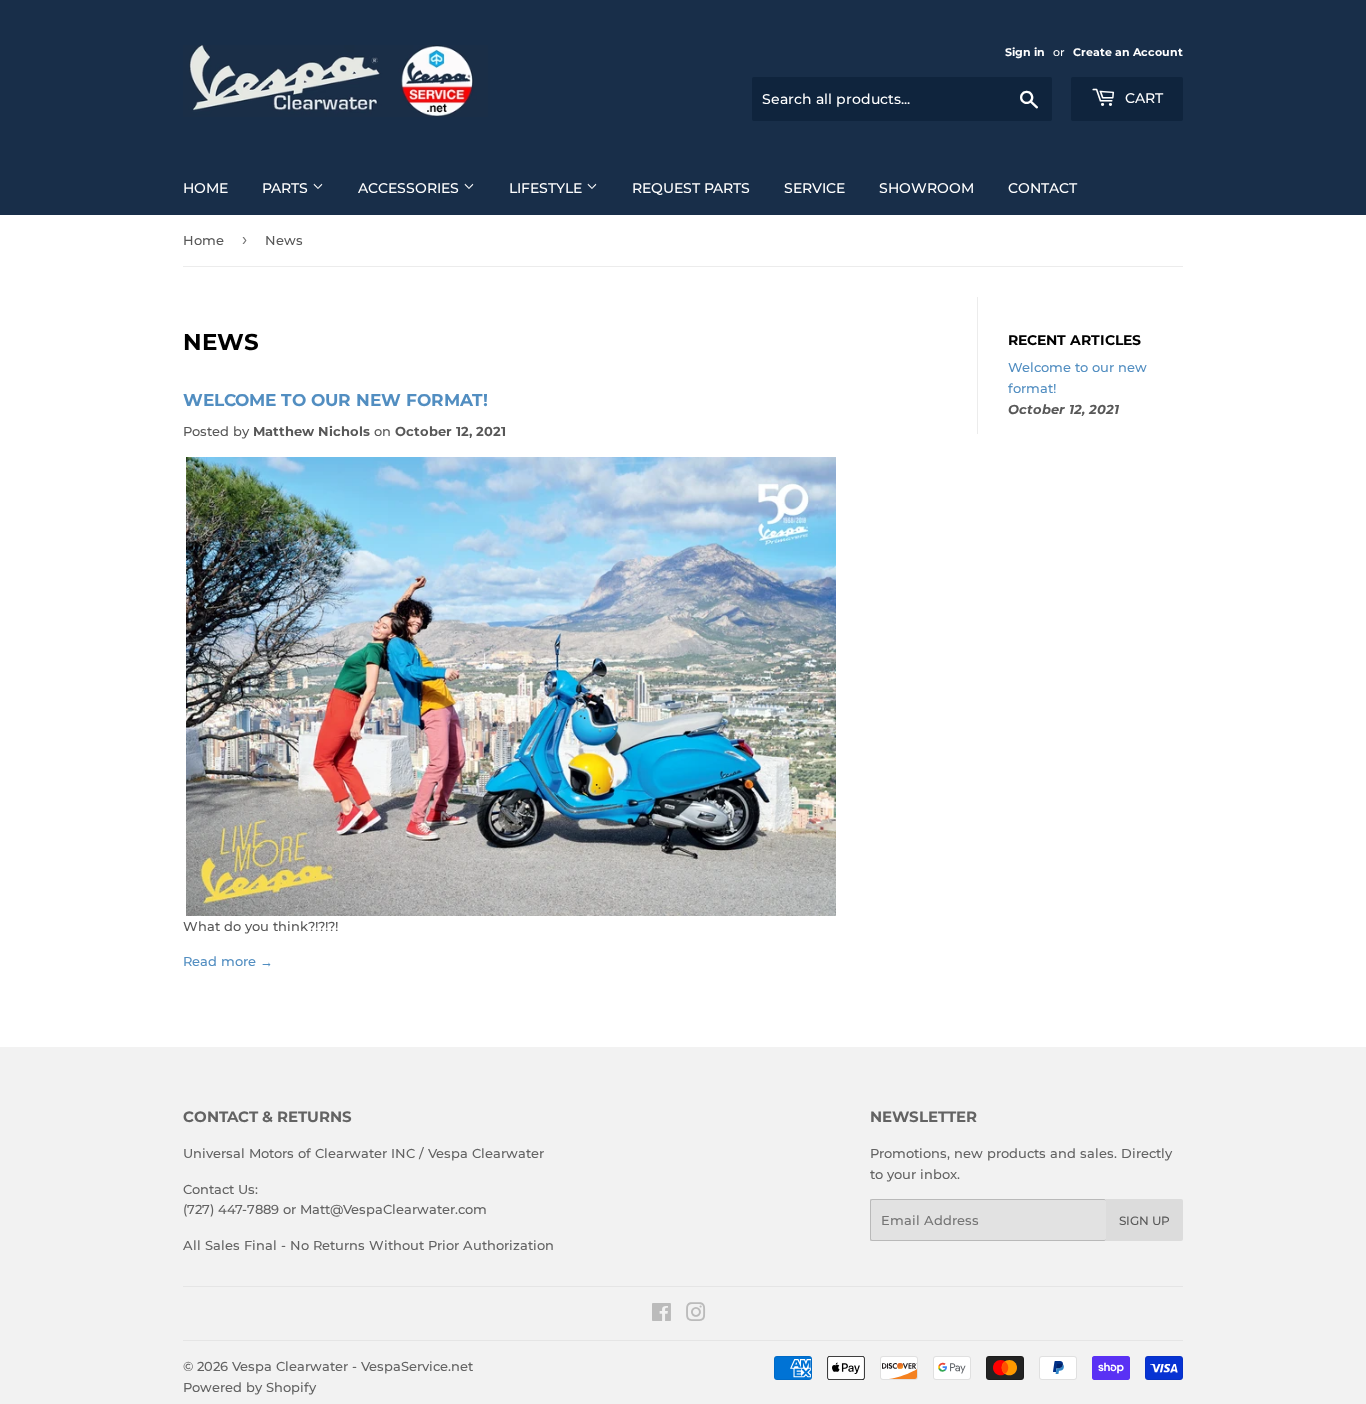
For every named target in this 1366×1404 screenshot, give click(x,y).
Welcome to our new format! (335, 399)
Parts (287, 188)
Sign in (1025, 52)
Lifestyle (547, 188)
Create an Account (1128, 52)
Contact (1042, 188)
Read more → (228, 961)
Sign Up (1144, 1220)
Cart (1142, 98)
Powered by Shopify (249, 1387)
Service (814, 188)
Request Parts (691, 188)
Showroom (926, 188)
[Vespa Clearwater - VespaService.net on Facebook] (661, 1315)
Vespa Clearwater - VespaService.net (352, 1366)
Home (205, 188)
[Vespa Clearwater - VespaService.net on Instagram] (696, 1315)
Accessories (410, 188)
